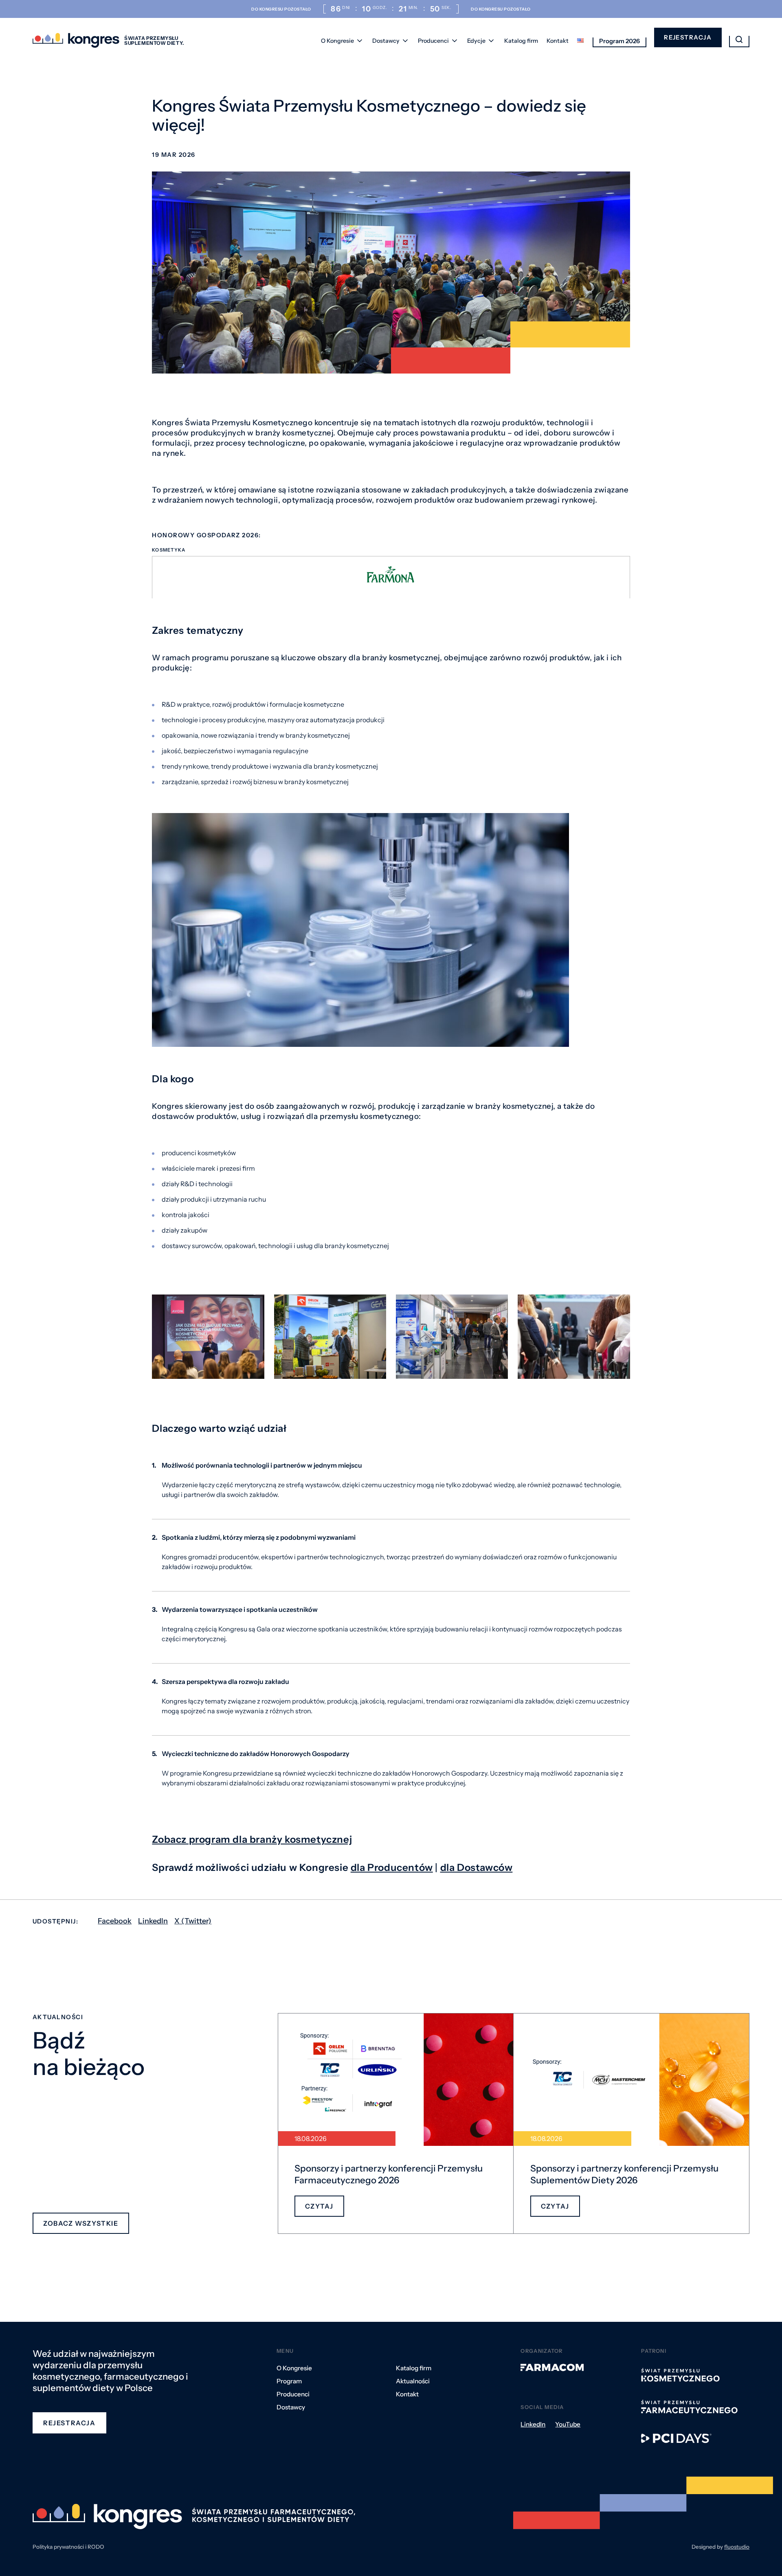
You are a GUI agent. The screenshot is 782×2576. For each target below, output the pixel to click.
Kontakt (558, 41)
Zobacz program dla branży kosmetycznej (252, 1839)
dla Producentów (392, 1867)
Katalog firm (521, 41)
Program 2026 (619, 41)
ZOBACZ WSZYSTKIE (81, 2223)
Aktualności (413, 2381)
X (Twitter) (193, 1921)
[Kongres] (76, 41)
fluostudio (737, 2547)
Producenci (433, 41)
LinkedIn (153, 1921)
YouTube (568, 2424)
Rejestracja (688, 37)
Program (289, 2381)
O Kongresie (337, 41)
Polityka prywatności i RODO (68, 2547)
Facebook (115, 1921)
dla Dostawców (477, 1867)
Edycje (476, 41)
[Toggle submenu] (360, 41)
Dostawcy (386, 41)
